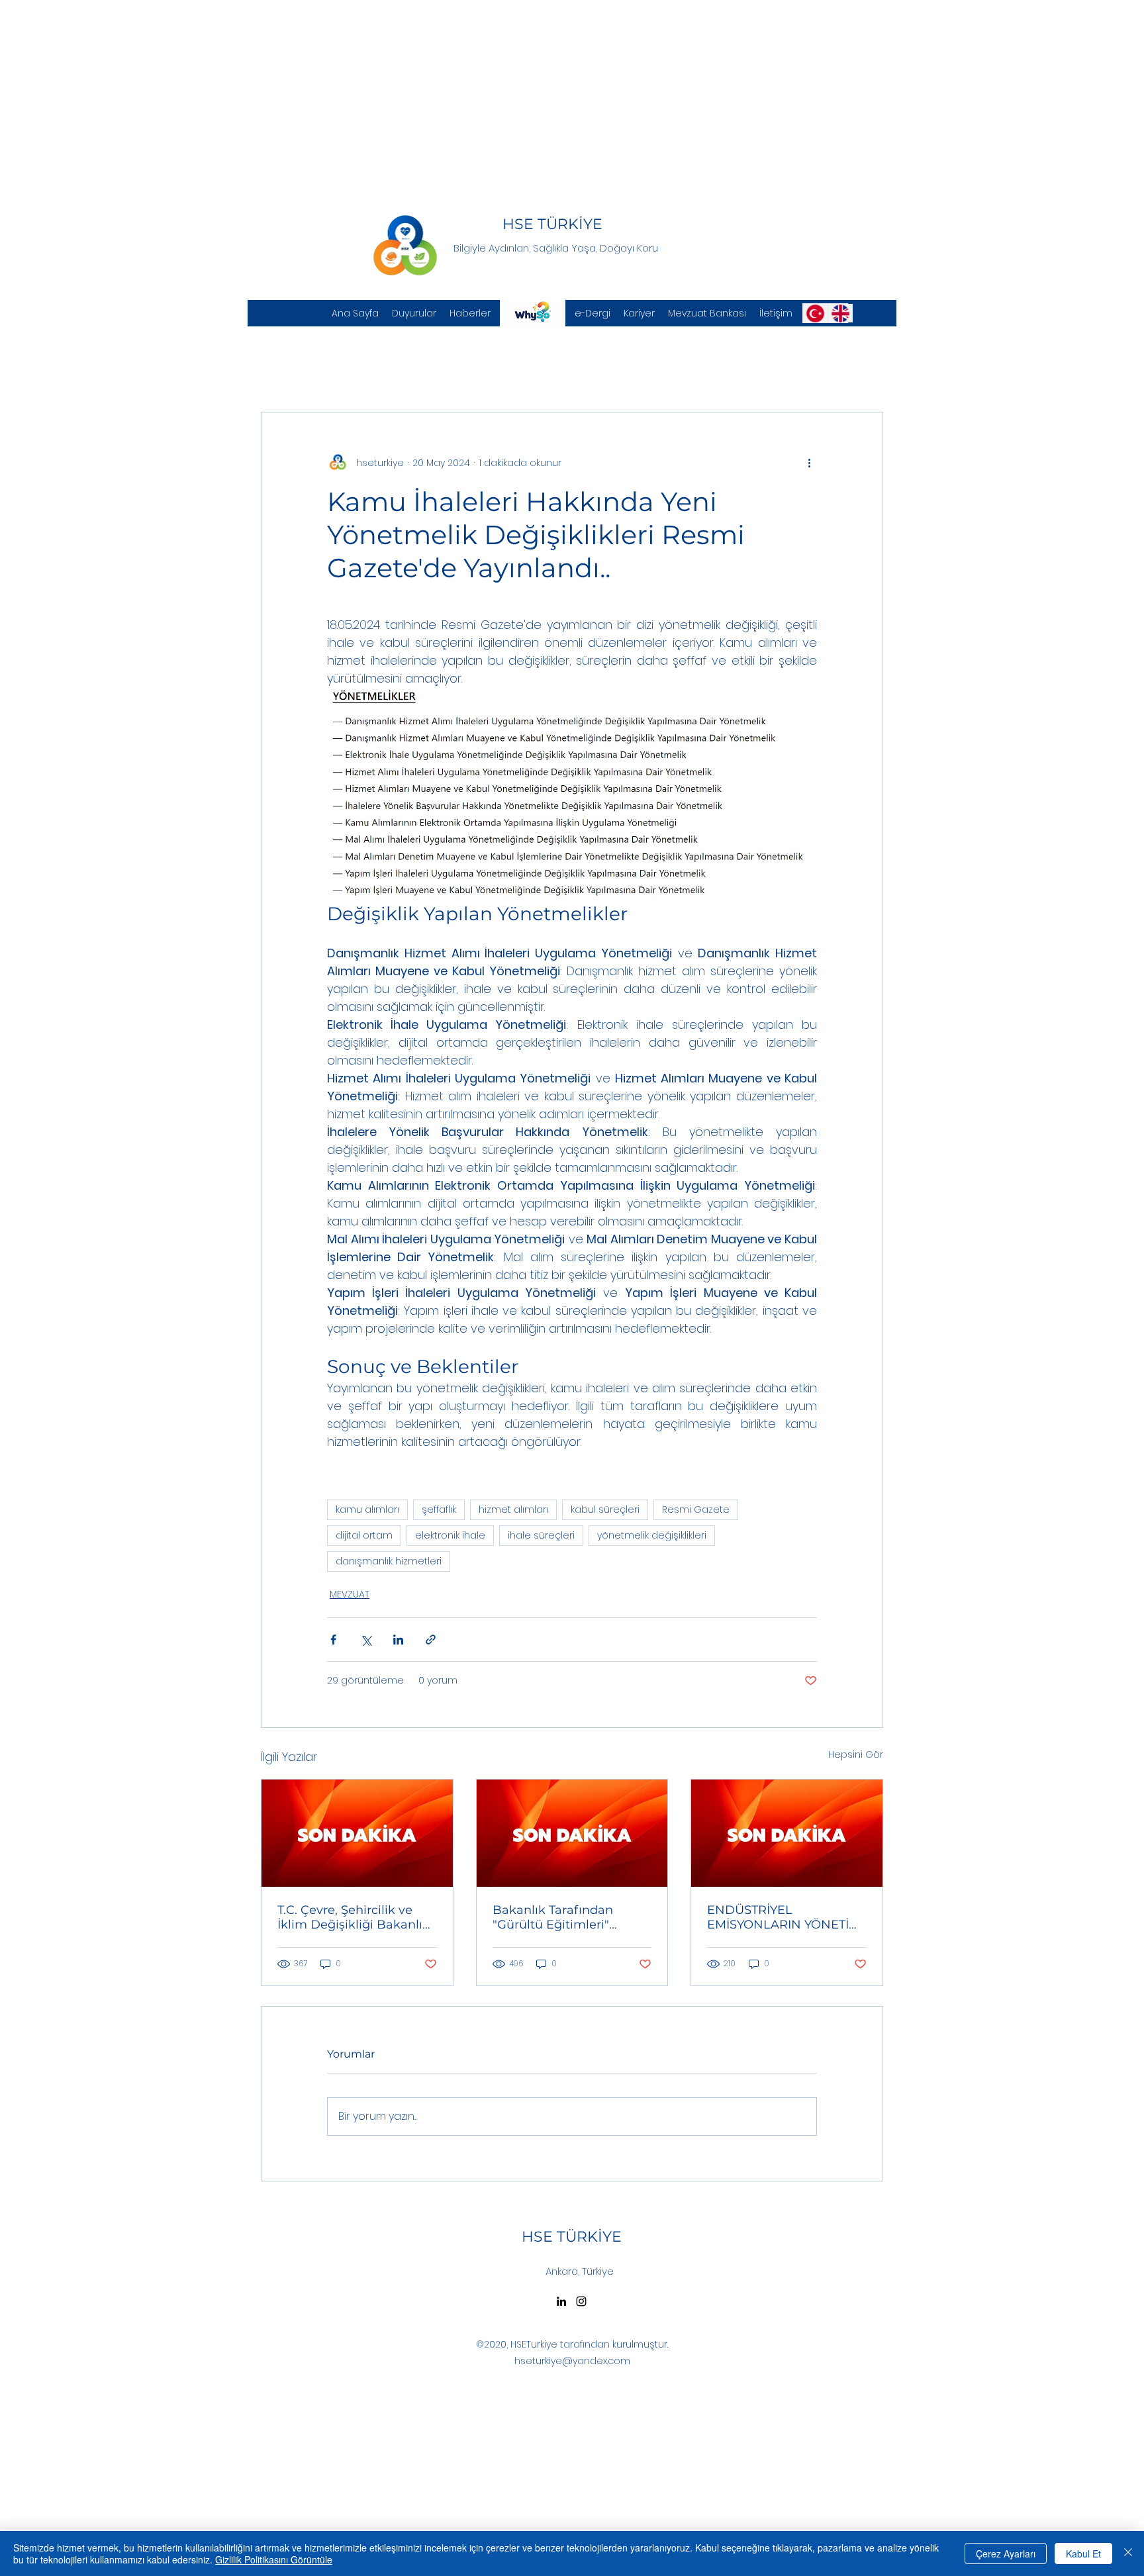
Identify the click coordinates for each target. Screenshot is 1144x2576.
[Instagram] (581, 2301)
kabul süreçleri (605, 1509)
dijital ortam (364, 1535)
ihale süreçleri (541, 1535)
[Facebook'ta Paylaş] (333, 1640)
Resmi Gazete (696, 1509)
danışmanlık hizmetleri (389, 1561)
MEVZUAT (350, 1594)
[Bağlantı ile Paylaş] (431, 1640)
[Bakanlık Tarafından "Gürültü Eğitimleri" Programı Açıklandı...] (572, 1833)
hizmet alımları (513, 1509)
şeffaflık (439, 1509)
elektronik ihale (450, 1535)
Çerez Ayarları (1006, 2553)
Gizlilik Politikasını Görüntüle (274, 2559)
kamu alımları (367, 1509)
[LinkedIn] (561, 2301)
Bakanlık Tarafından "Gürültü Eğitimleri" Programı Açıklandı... (554, 1917)
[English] (840, 313)
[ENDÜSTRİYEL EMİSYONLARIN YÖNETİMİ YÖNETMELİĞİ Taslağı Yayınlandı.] (787, 1833)
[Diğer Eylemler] (809, 463)
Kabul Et (1083, 2553)
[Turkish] (815, 313)
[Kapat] (1128, 2553)
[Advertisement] (397, 93)
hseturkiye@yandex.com (572, 2361)
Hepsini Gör (856, 1754)
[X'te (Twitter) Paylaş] (366, 1640)
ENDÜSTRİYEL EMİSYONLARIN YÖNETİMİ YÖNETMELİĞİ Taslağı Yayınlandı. (785, 1917)
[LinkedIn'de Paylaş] (398, 1640)
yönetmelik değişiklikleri (652, 1535)
